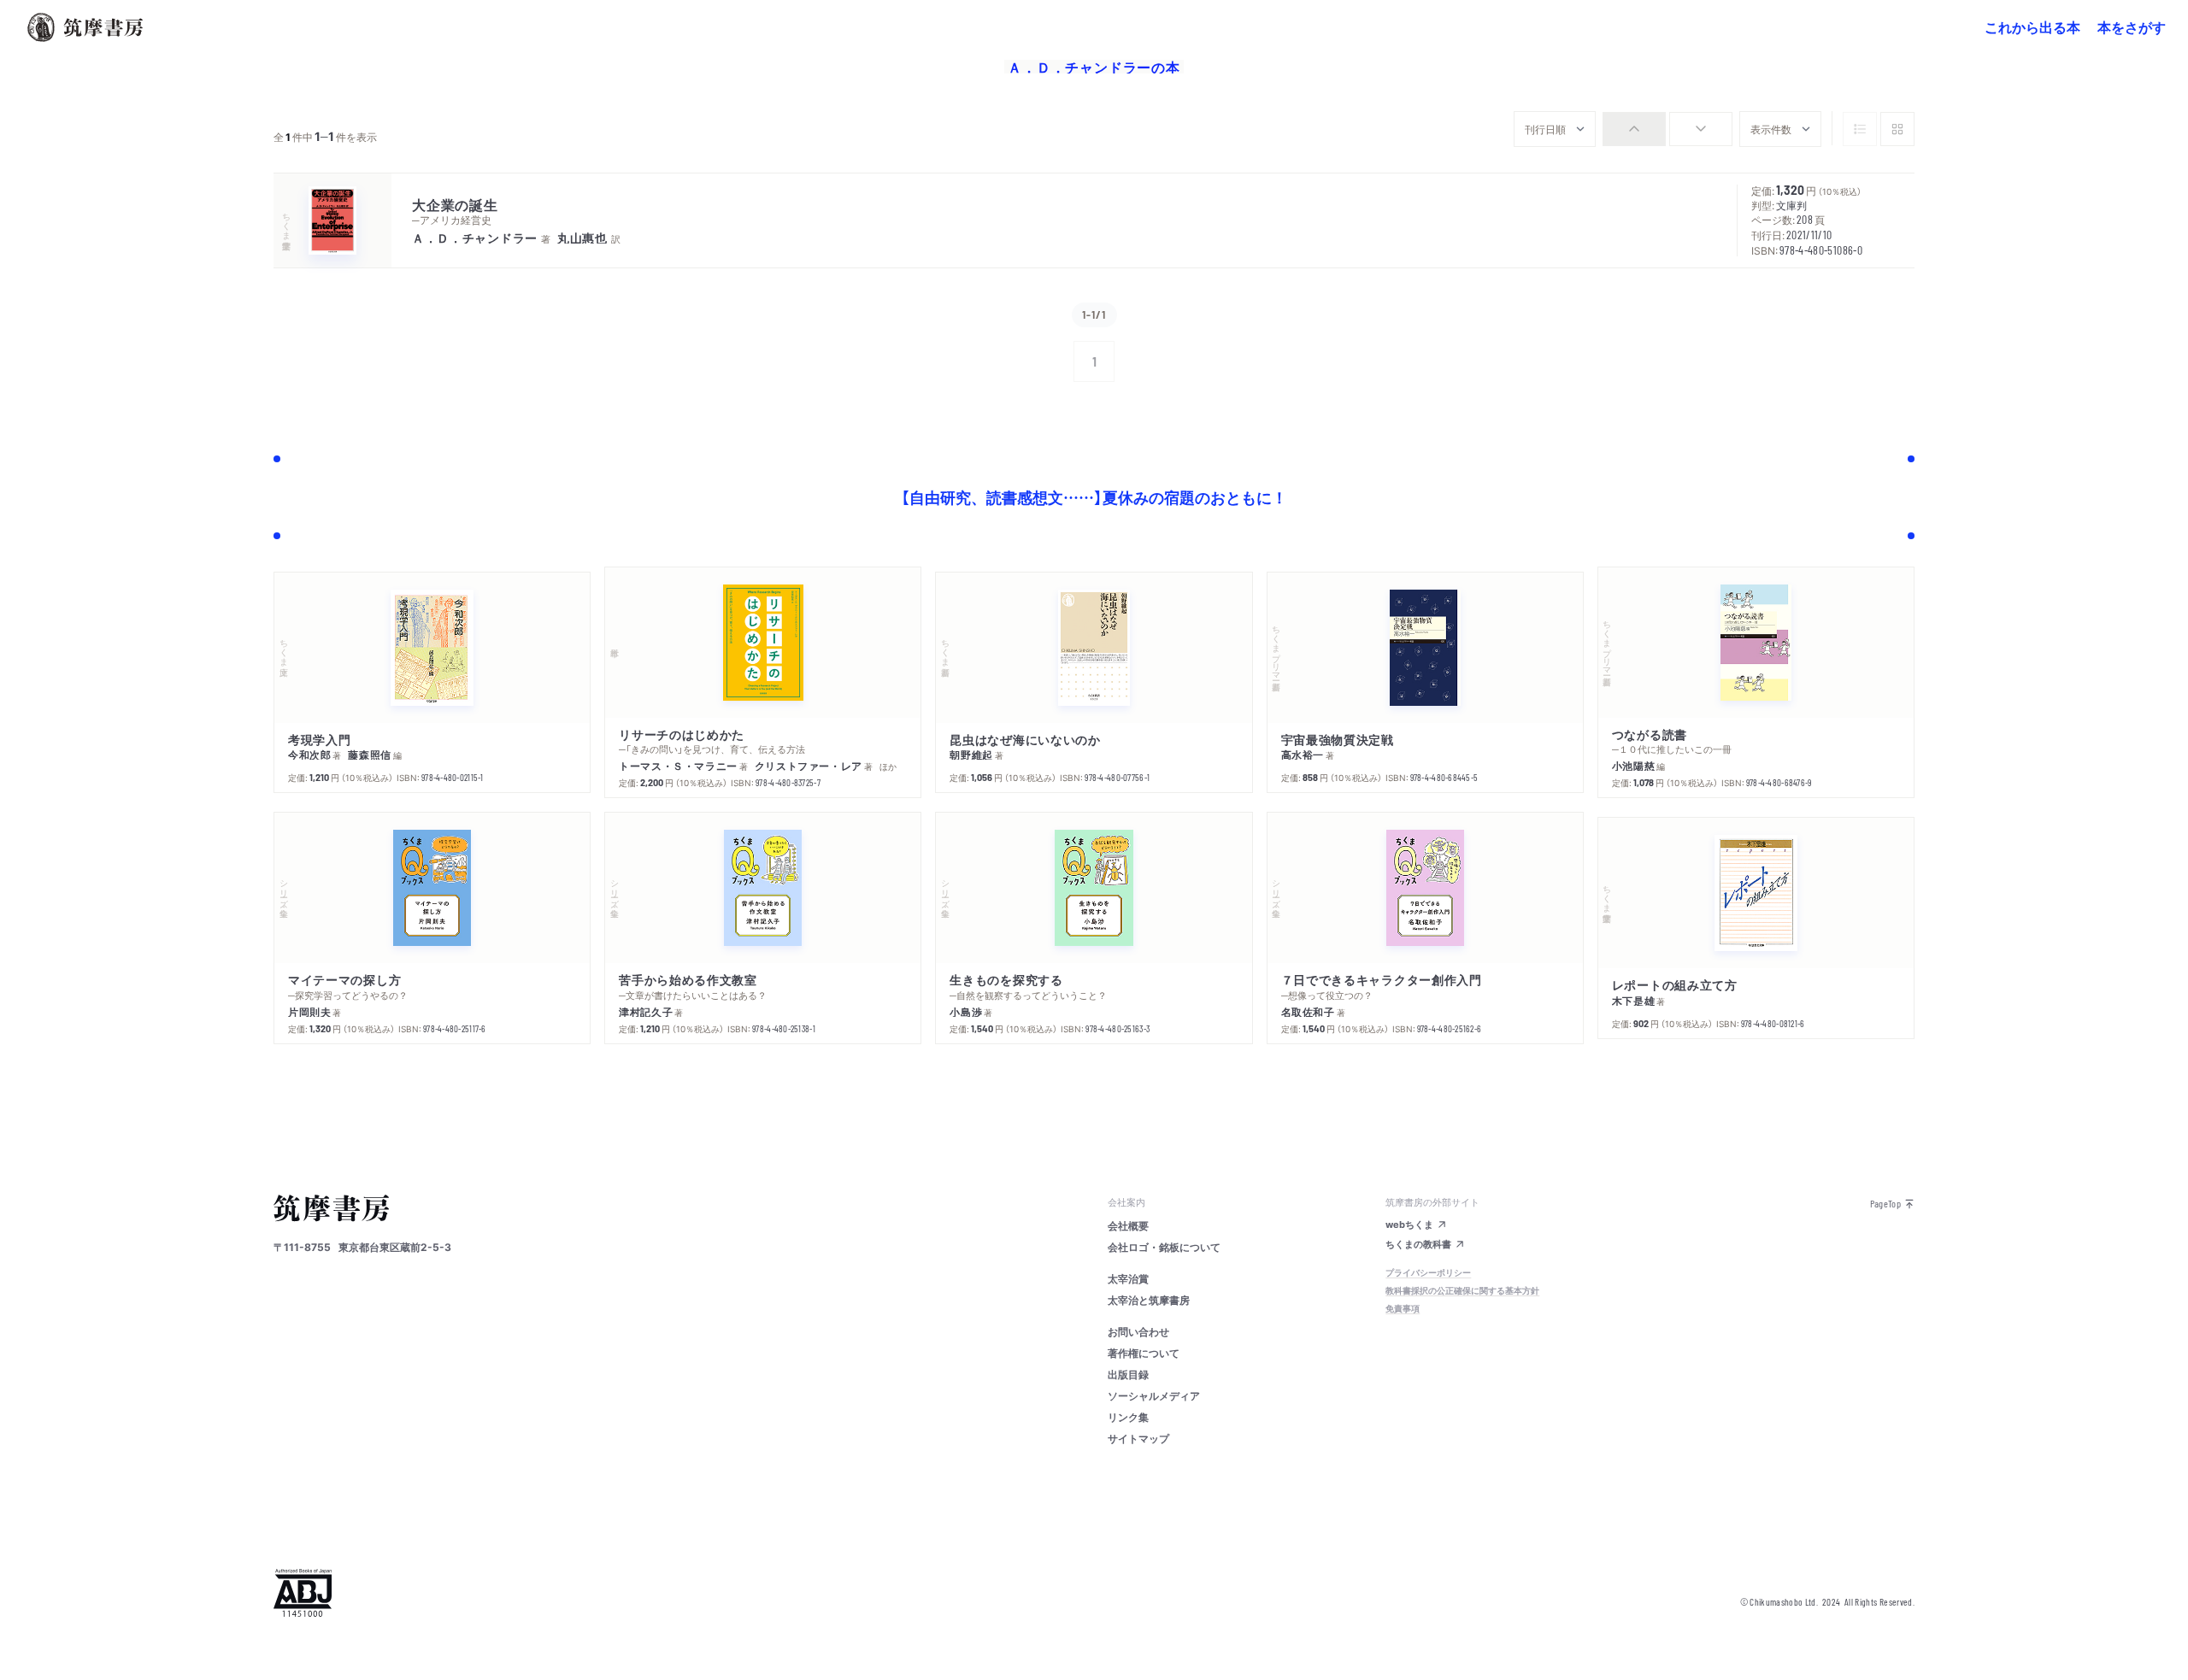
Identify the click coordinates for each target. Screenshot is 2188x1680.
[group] (1667, 129)
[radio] (1634, 129)
